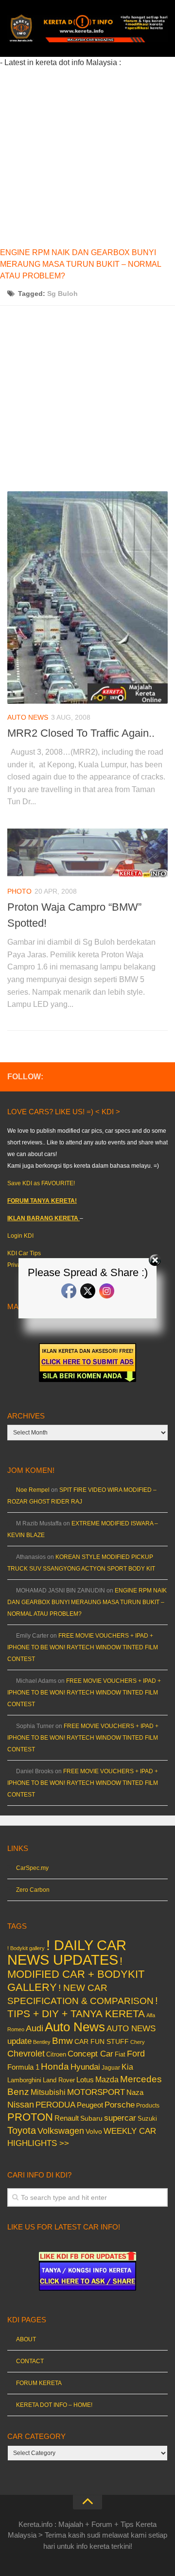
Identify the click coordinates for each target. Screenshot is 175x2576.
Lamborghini (24, 2080)
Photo (19, 891)
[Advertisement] (87, 156)
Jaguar (111, 2068)
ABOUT (26, 2339)
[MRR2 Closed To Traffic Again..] (87, 597)
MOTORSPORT (96, 2092)
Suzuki (147, 2118)
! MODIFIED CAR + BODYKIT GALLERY (76, 1974)
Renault (67, 2118)
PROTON (30, 2117)
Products (148, 2106)
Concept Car (90, 2054)
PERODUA (55, 2105)
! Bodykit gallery (26, 1948)
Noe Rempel (33, 1490)
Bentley (42, 2042)
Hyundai (85, 2067)
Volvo (94, 2131)
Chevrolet (26, 2054)
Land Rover (59, 2080)
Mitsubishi (48, 2092)
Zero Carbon (33, 1890)
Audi (35, 2028)
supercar (120, 2118)
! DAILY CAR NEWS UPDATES (67, 1952)
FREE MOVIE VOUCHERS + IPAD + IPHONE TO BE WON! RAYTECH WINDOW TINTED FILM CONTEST (83, 1647)
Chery (138, 2042)
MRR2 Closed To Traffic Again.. (81, 733)
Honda (55, 2066)
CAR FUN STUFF (102, 2041)
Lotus (85, 2080)
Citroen (56, 2054)
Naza (135, 2092)
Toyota (22, 2130)
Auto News (28, 717)
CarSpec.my (32, 1868)
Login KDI (20, 1236)
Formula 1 (23, 2067)
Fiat (120, 2054)
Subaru (91, 2118)
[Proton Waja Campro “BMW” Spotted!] (87, 853)
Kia (127, 2067)
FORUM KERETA (39, 2383)
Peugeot (90, 2105)
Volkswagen (61, 2131)
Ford (136, 2054)
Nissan (21, 2104)
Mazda (107, 2079)
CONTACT (30, 2361)
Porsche (120, 2105)
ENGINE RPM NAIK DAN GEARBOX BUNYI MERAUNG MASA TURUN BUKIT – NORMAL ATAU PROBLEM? (80, 264)
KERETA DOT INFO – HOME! (54, 2405)
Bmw (62, 2041)
